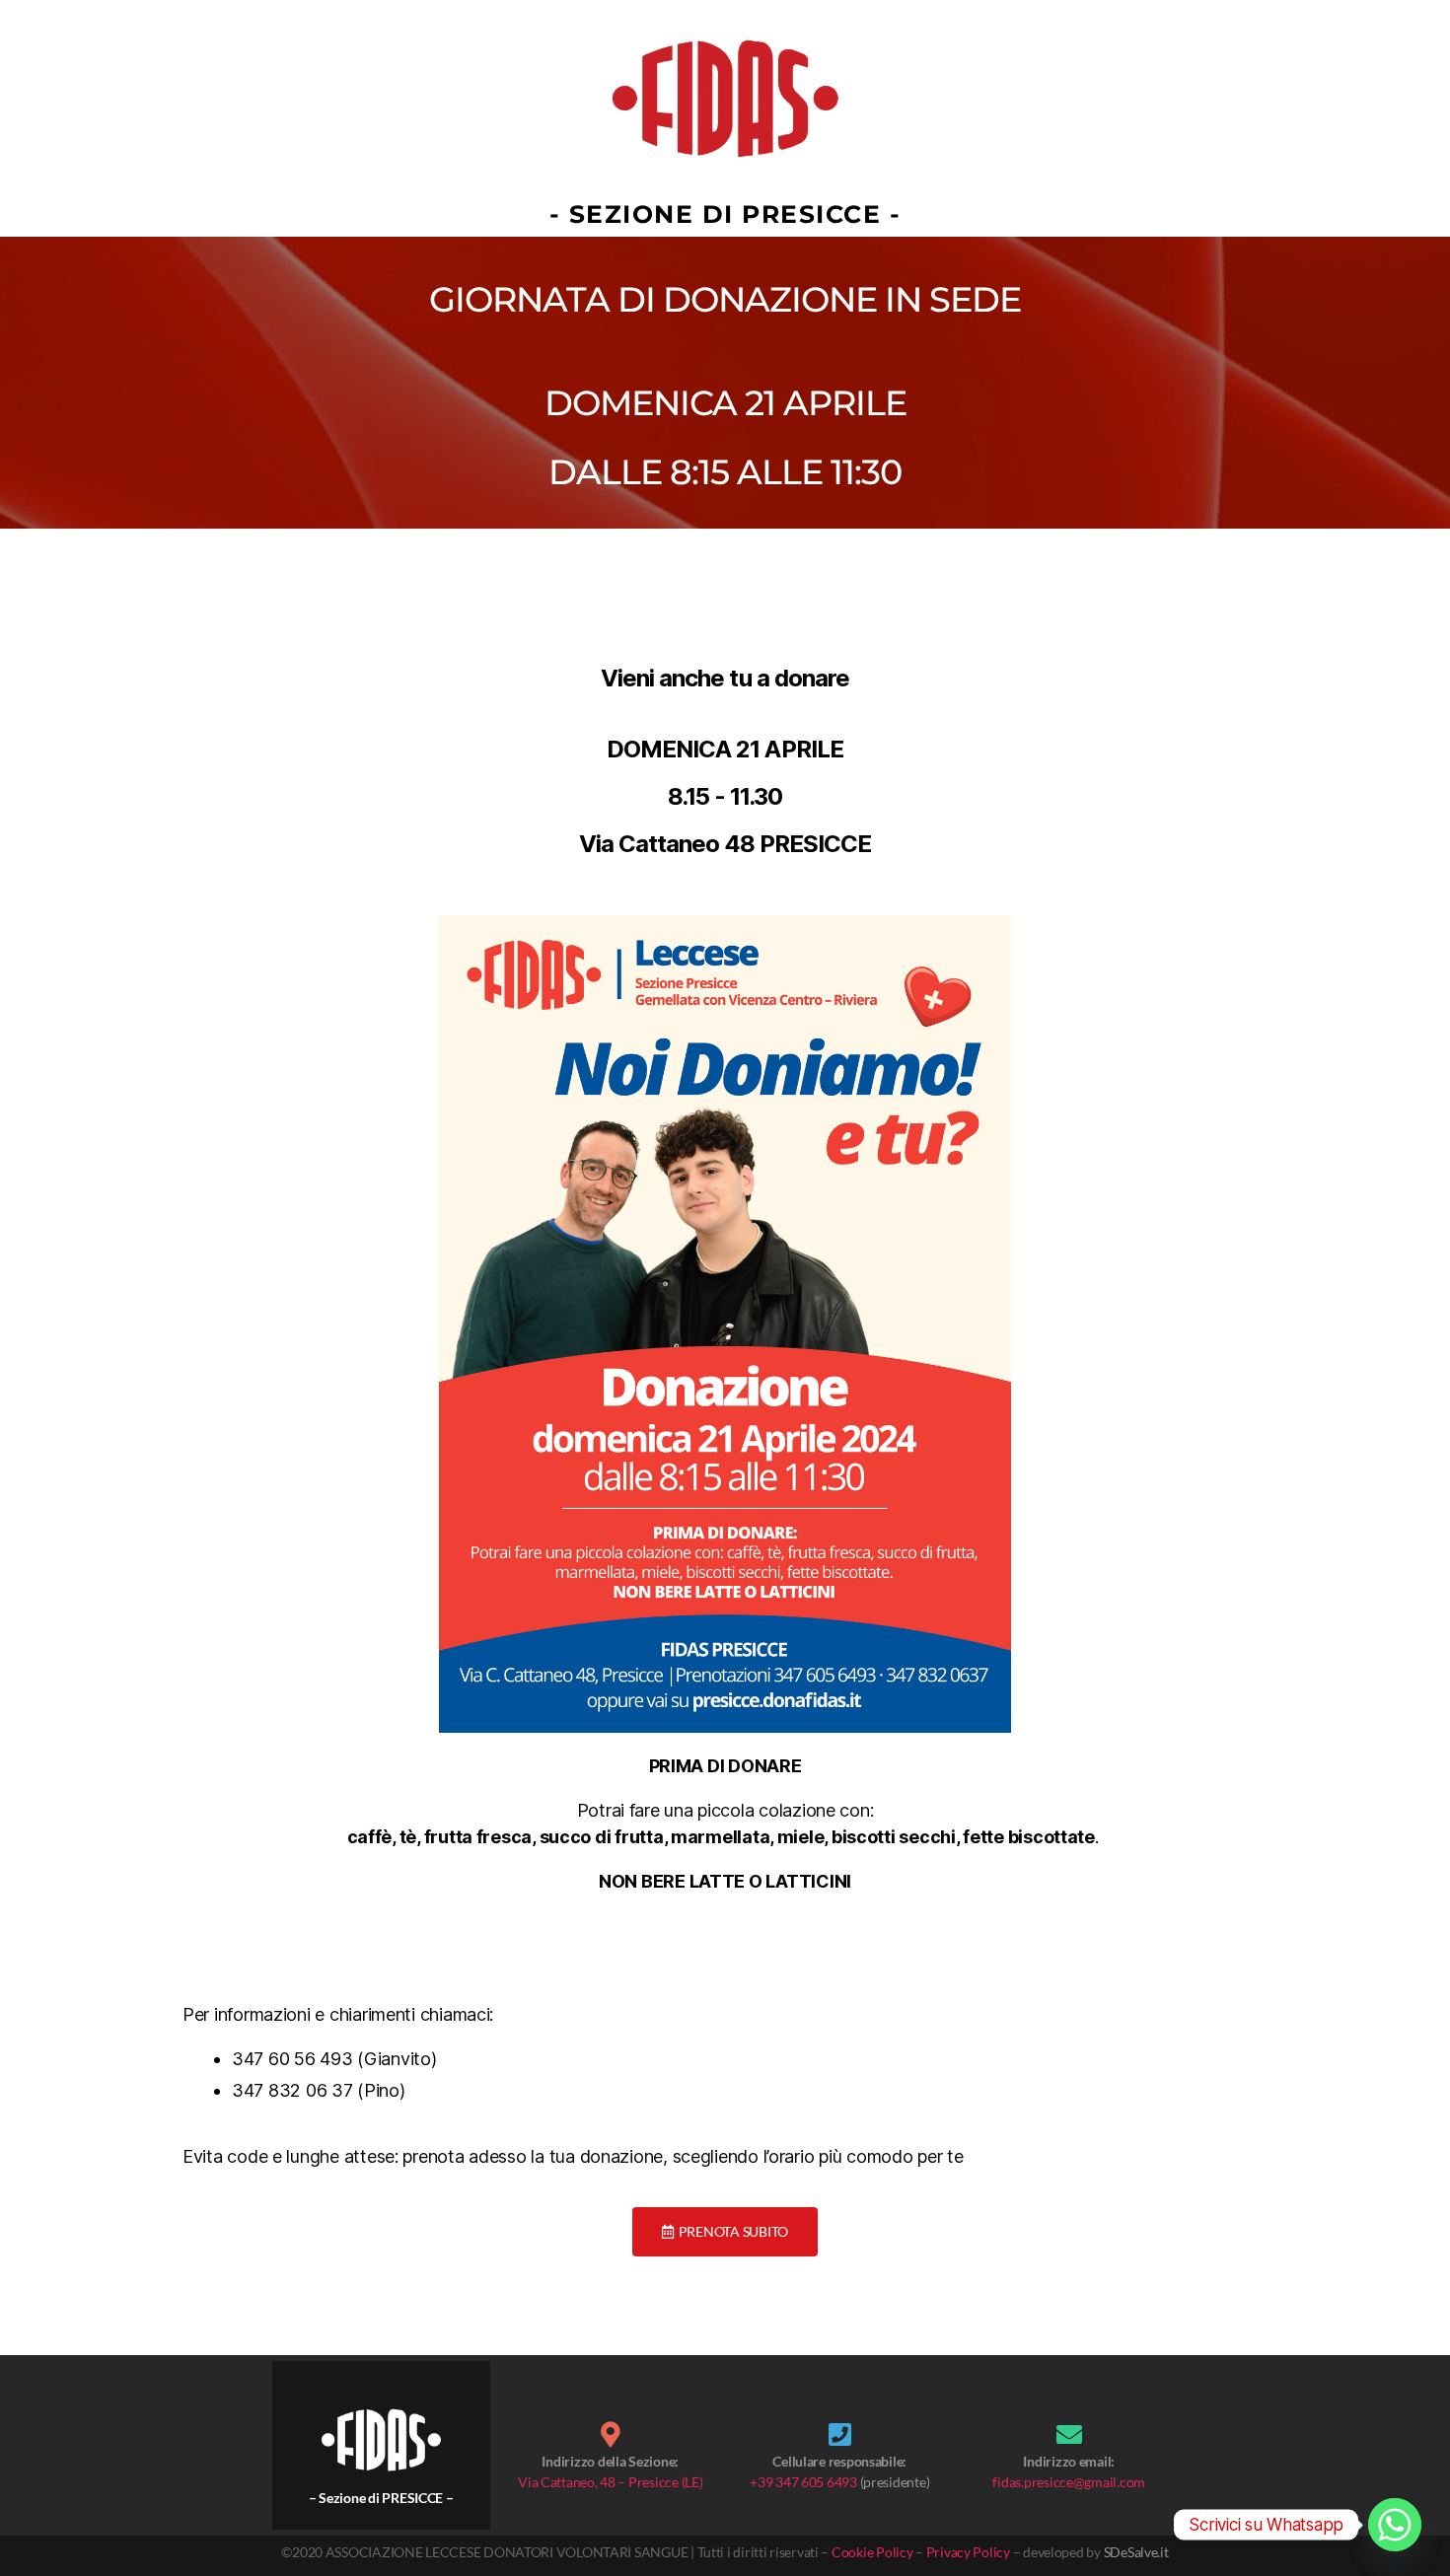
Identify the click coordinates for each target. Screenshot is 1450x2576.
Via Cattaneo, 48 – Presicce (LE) (610, 2482)
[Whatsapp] (1395, 2525)
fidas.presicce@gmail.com (1069, 2482)
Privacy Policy (968, 2552)
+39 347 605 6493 (803, 2482)
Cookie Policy (872, 2552)
